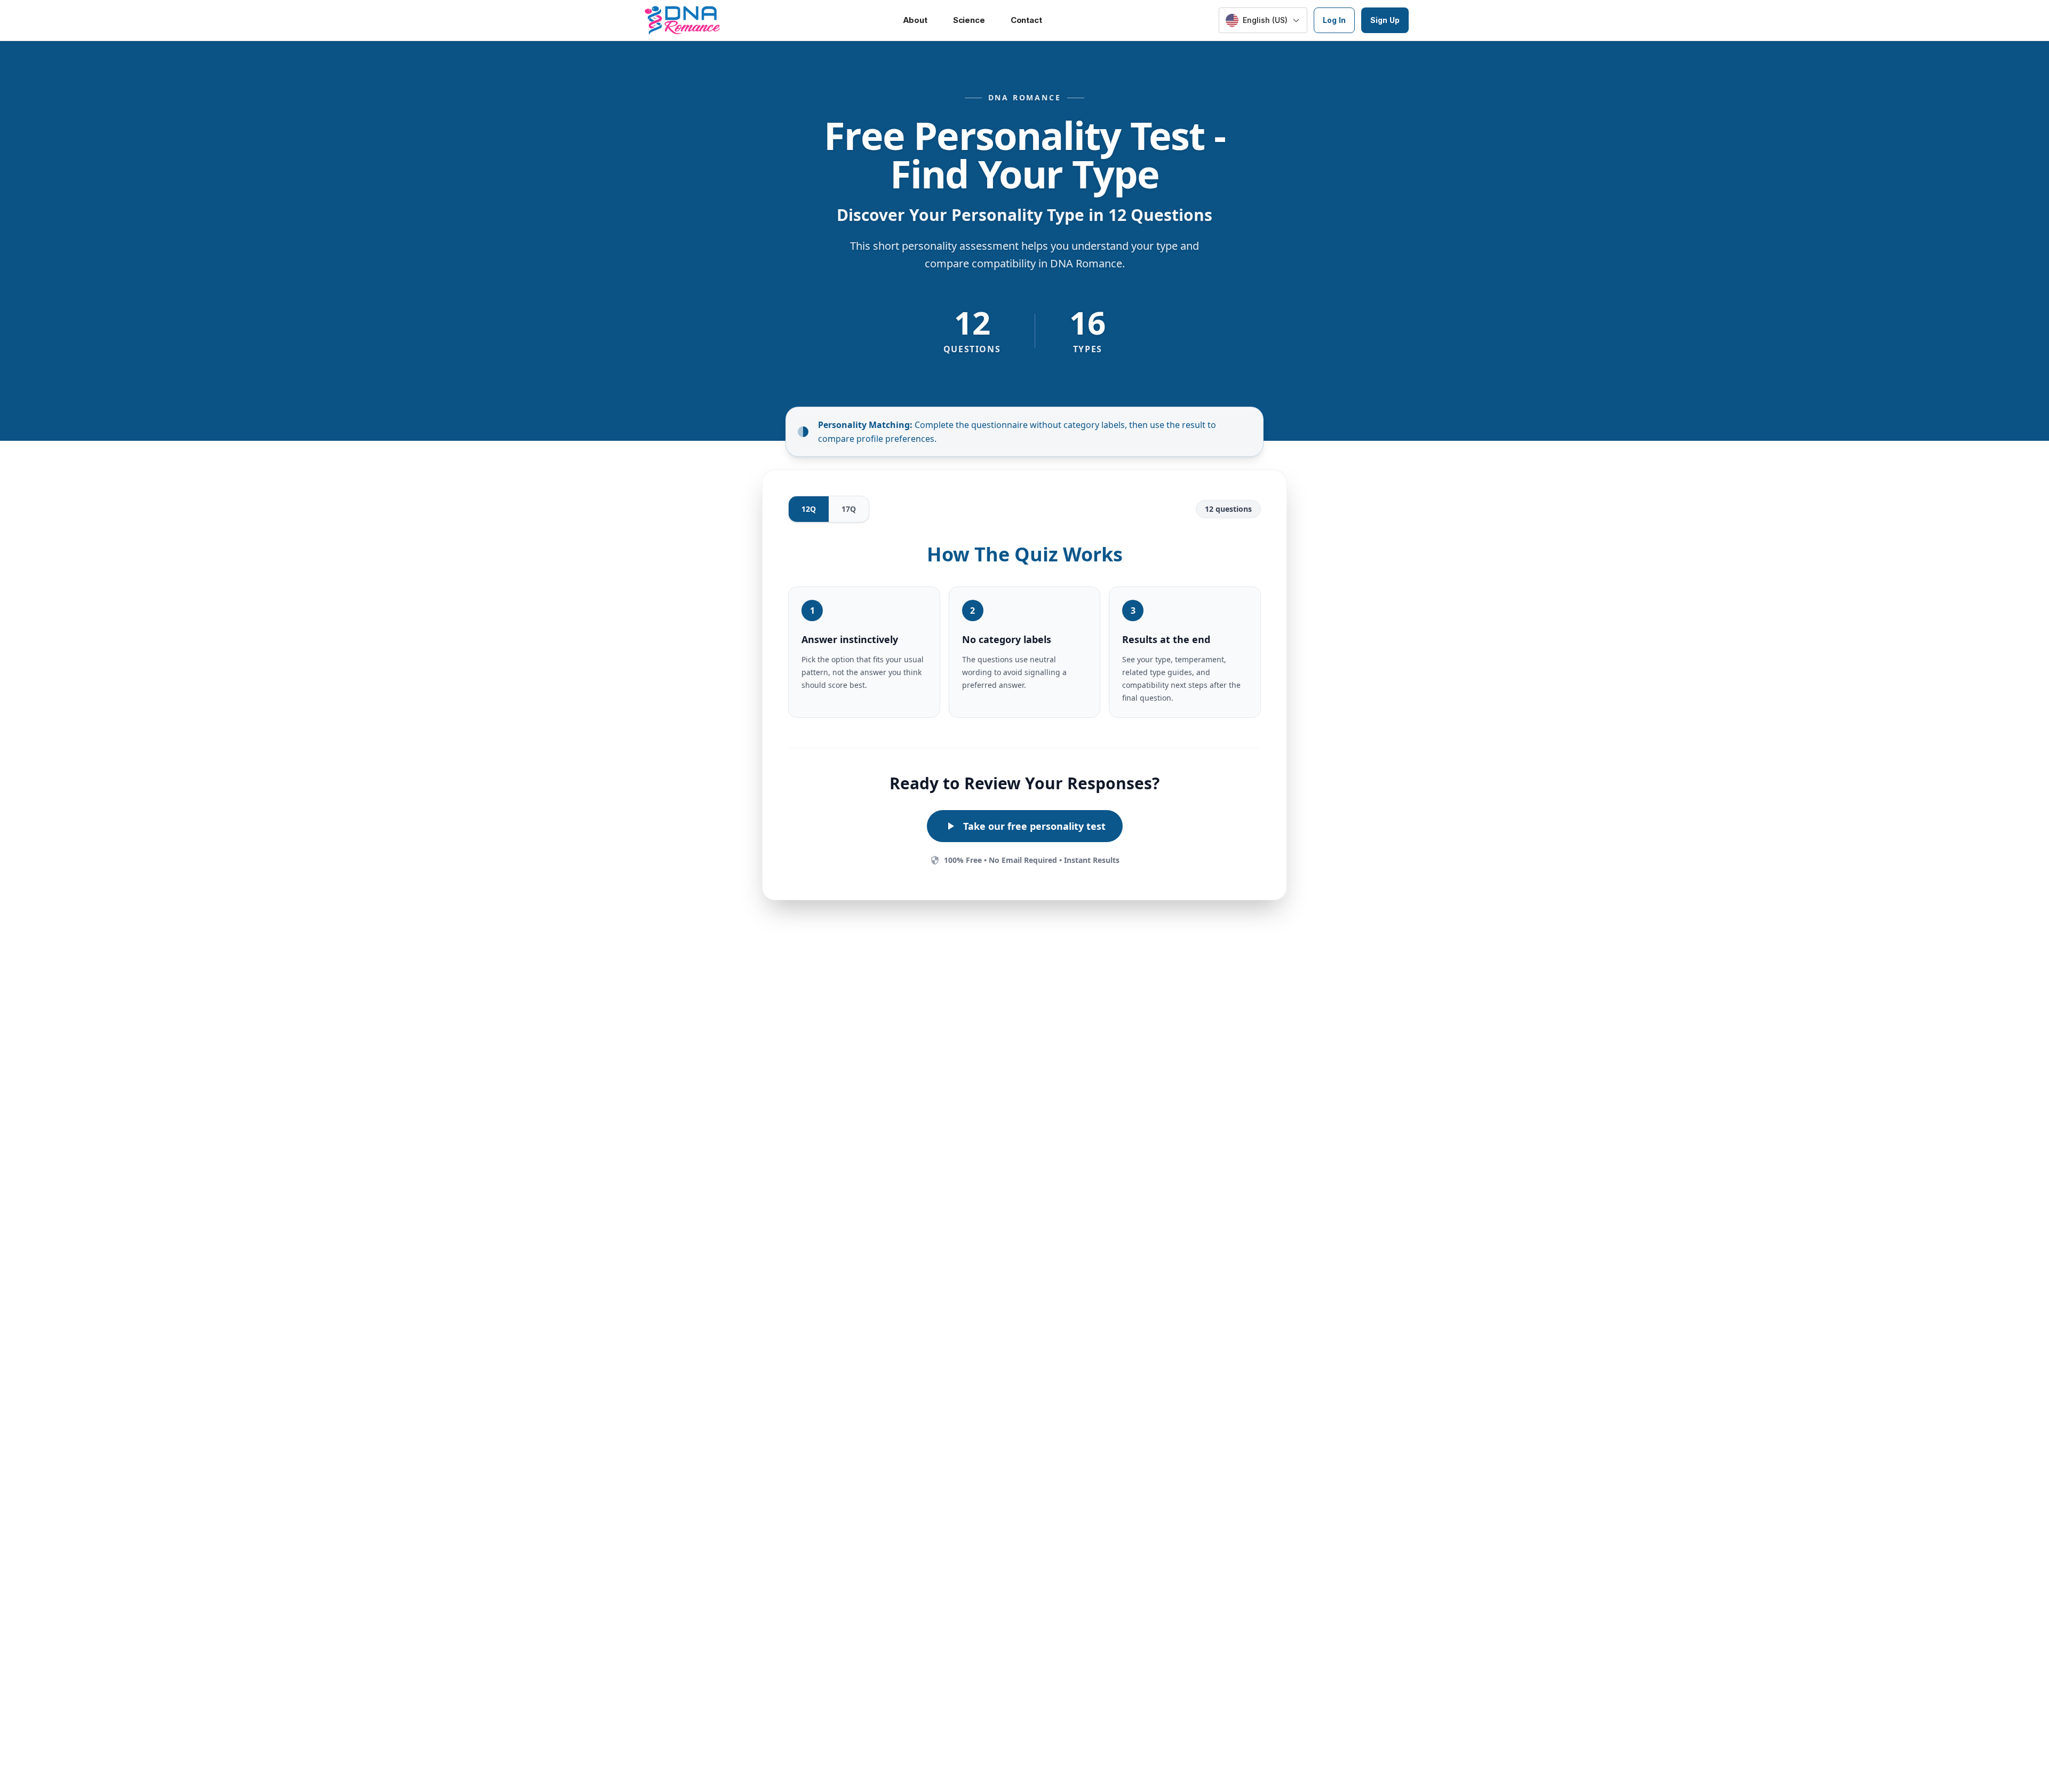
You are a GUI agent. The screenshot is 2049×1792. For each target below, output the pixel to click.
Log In (1334, 20)
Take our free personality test (1034, 826)
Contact (1026, 20)
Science (969, 20)
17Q (849, 509)
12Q (809, 509)
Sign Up (1385, 20)
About (915, 20)
